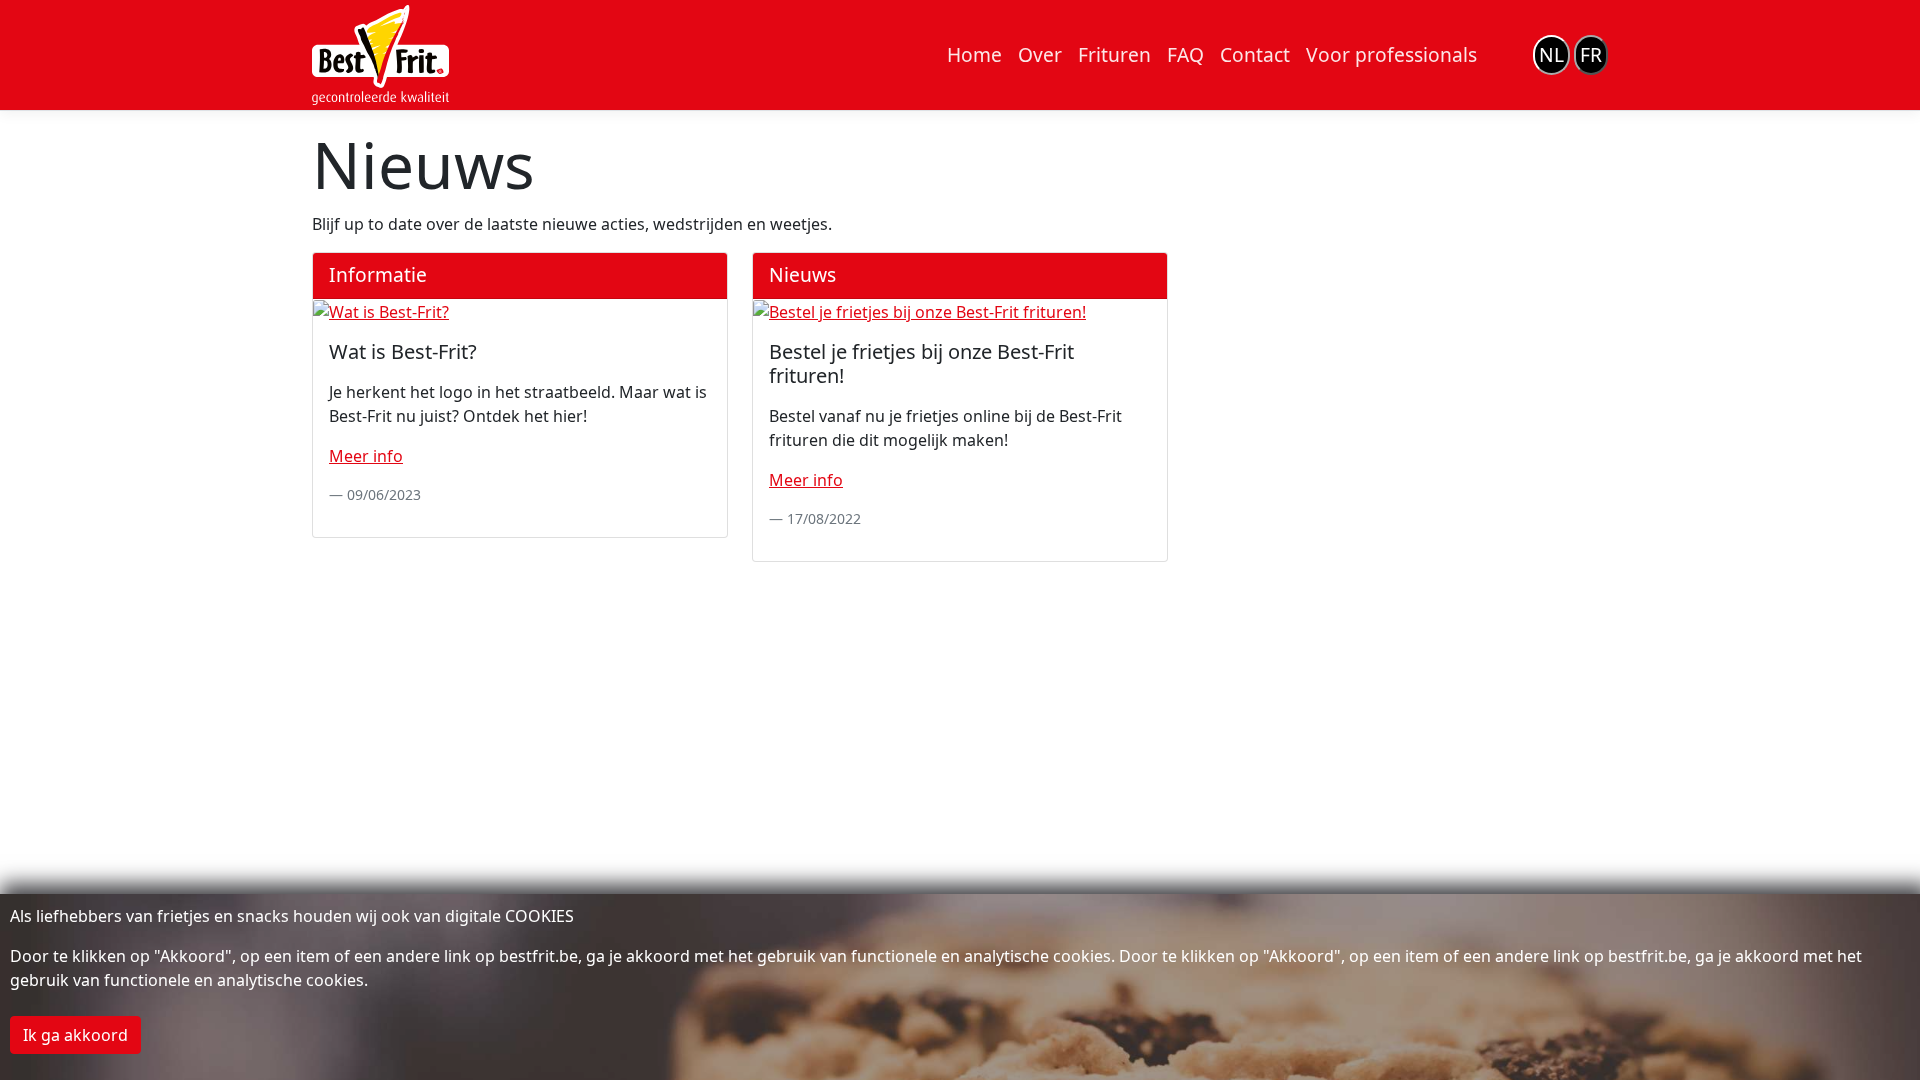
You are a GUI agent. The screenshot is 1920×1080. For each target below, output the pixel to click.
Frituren (1114, 54)
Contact (1255, 54)
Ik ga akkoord (75, 1035)
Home (974, 54)
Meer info (366, 456)
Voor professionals (1391, 54)
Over (1040, 54)
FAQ (1185, 54)
